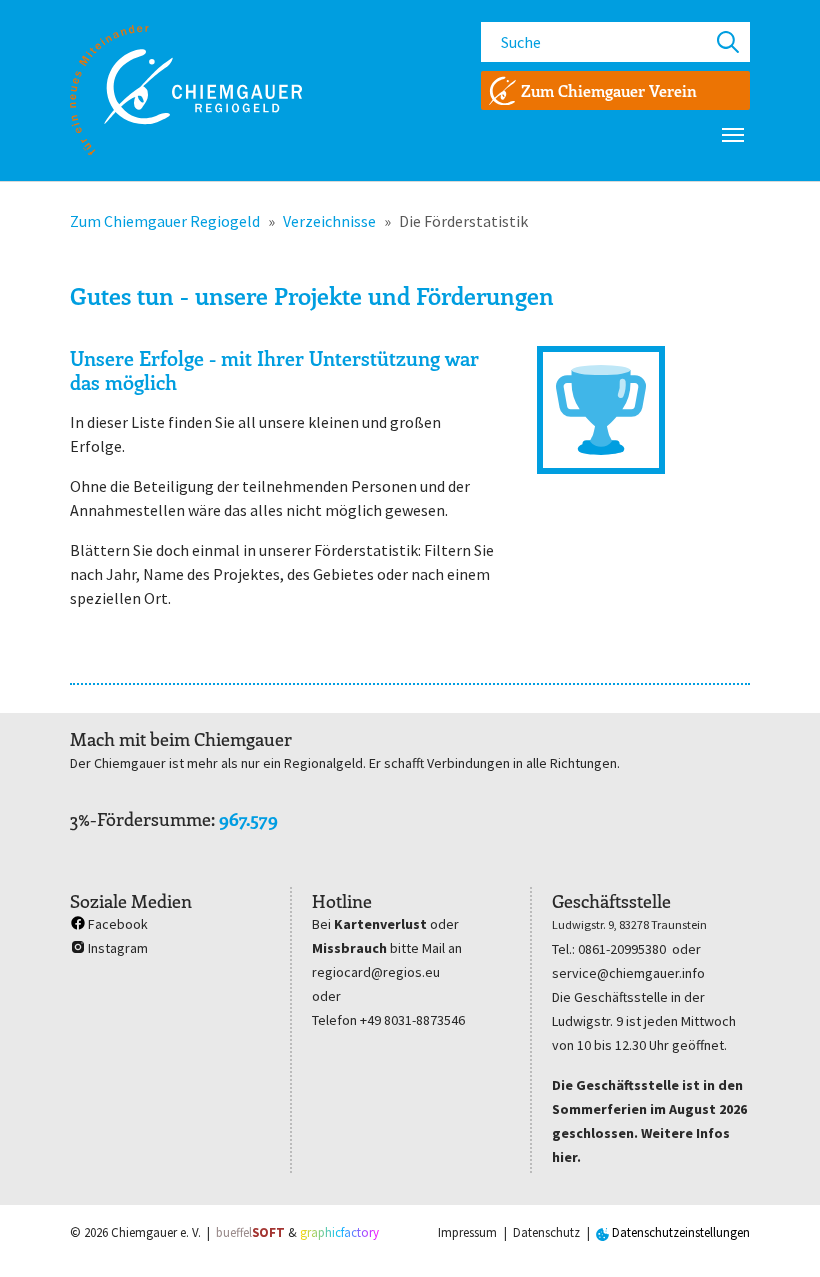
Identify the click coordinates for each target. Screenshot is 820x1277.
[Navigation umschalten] (733, 135)
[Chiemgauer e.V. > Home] (186, 90)
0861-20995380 (622, 949)
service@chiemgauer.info (628, 973)
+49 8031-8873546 (412, 1020)
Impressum (467, 1232)
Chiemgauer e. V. (156, 1232)
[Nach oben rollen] (776, 1233)
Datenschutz (546, 1232)
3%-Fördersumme (140, 819)
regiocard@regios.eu (376, 972)
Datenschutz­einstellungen (679, 1232)
